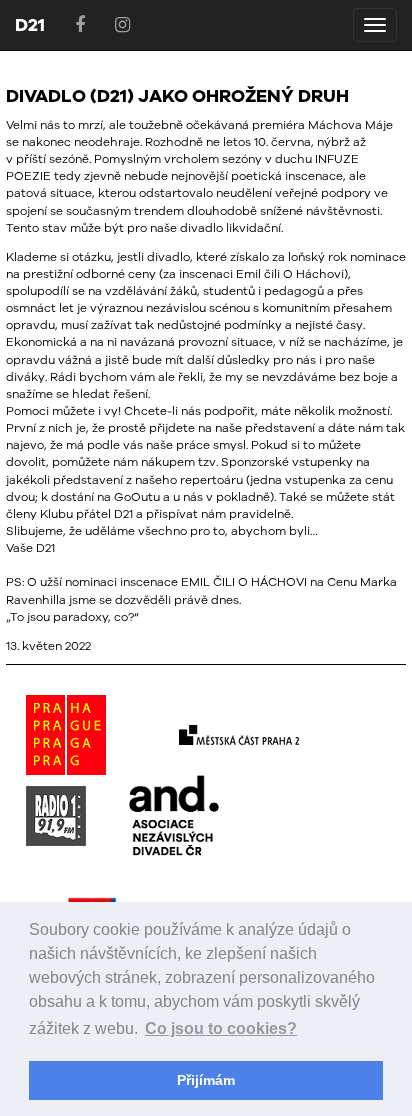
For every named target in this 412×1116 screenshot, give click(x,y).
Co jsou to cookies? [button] (221, 1028)
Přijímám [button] (206, 1080)
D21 (30, 24)
